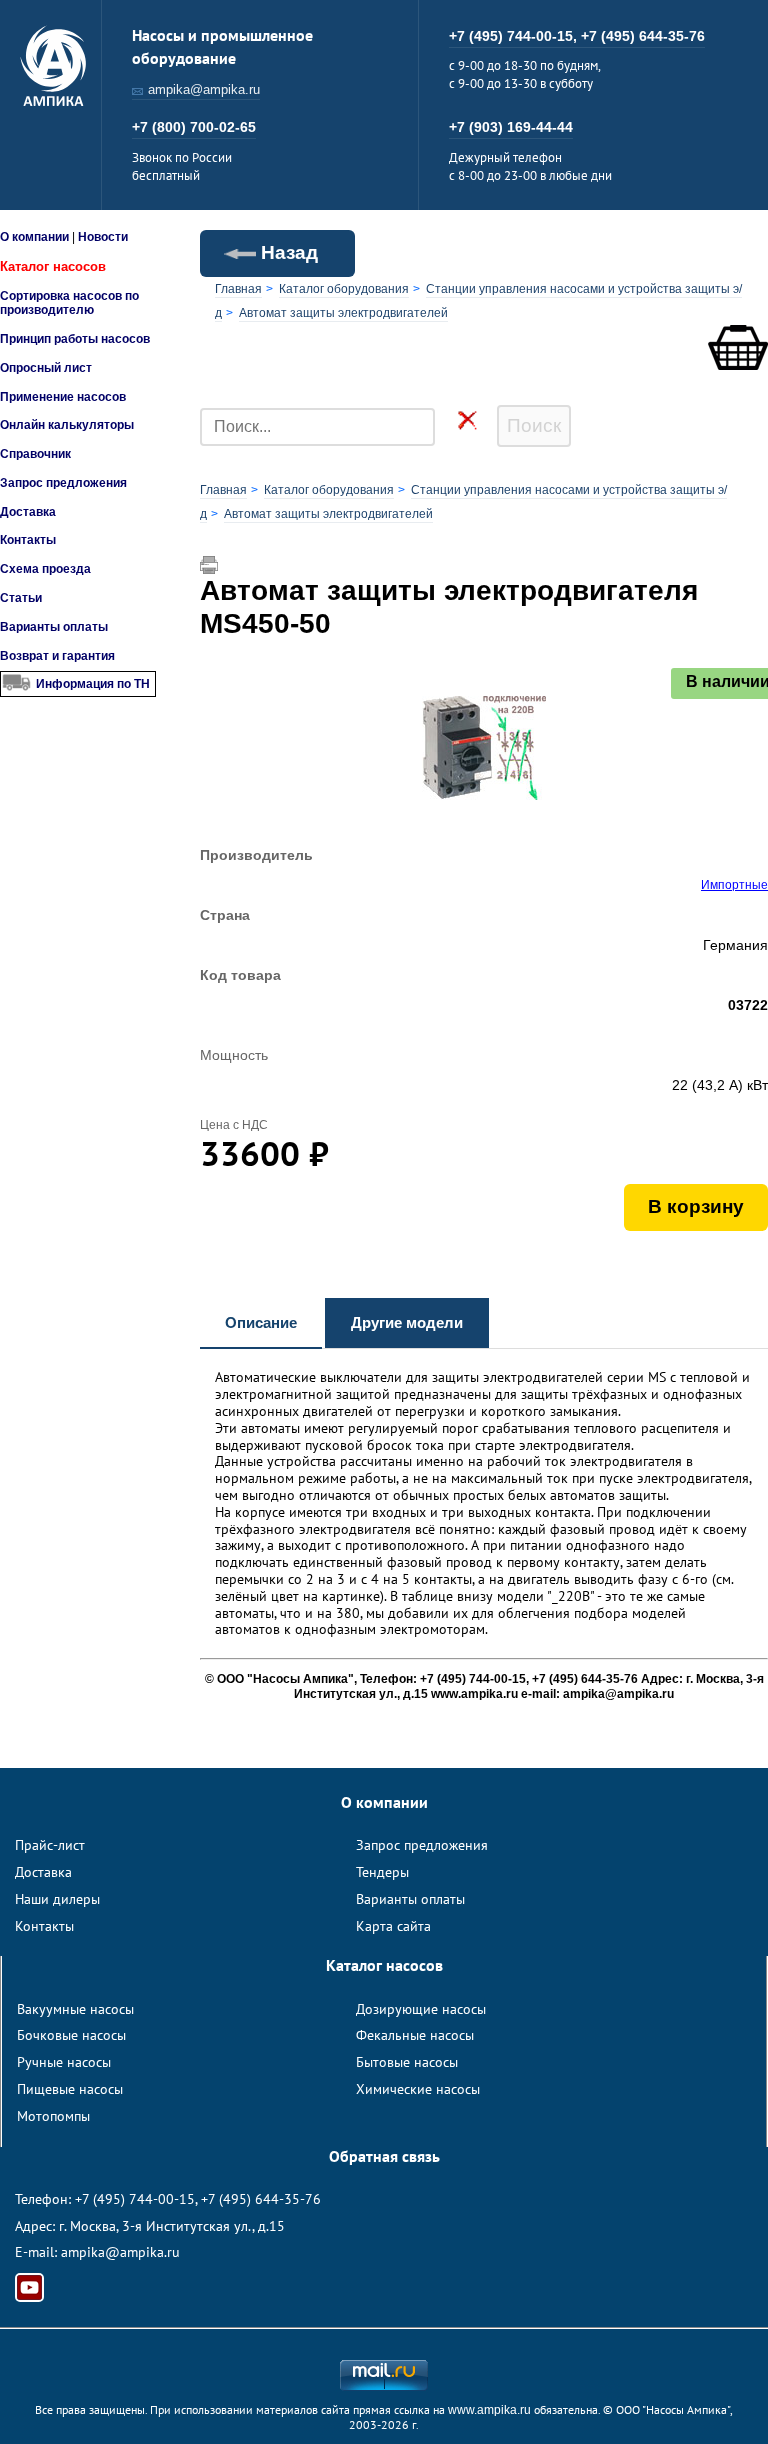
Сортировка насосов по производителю (69, 303)
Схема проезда (45, 569)
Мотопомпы (53, 2116)
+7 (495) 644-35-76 (643, 36)
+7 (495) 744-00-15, (515, 36)
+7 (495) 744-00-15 (135, 2199)
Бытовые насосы (407, 2062)
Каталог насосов (53, 266)
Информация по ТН (93, 684)
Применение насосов (63, 397)
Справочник (35, 454)
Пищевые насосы (70, 2089)
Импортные (734, 885)
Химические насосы (418, 2089)
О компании (34, 237)
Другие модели (407, 1322)
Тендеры (382, 1872)
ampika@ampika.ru (204, 89)
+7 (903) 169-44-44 (511, 127)
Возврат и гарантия (57, 656)
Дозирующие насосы (421, 2009)
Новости (103, 237)
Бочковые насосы (71, 2035)
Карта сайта (393, 1926)
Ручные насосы (64, 2062)
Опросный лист (46, 368)
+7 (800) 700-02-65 (194, 127)
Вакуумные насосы (75, 2009)
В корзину (696, 1206)
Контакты (28, 540)
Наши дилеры (57, 1899)
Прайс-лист (50, 1845)
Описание (261, 1322)
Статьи (21, 598)
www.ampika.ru (489, 2410)
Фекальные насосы (415, 2035)
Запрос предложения (63, 483)
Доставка (28, 512)
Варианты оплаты (54, 627)
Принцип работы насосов (75, 339)
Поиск (534, 425)
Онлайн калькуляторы (67, 425)
